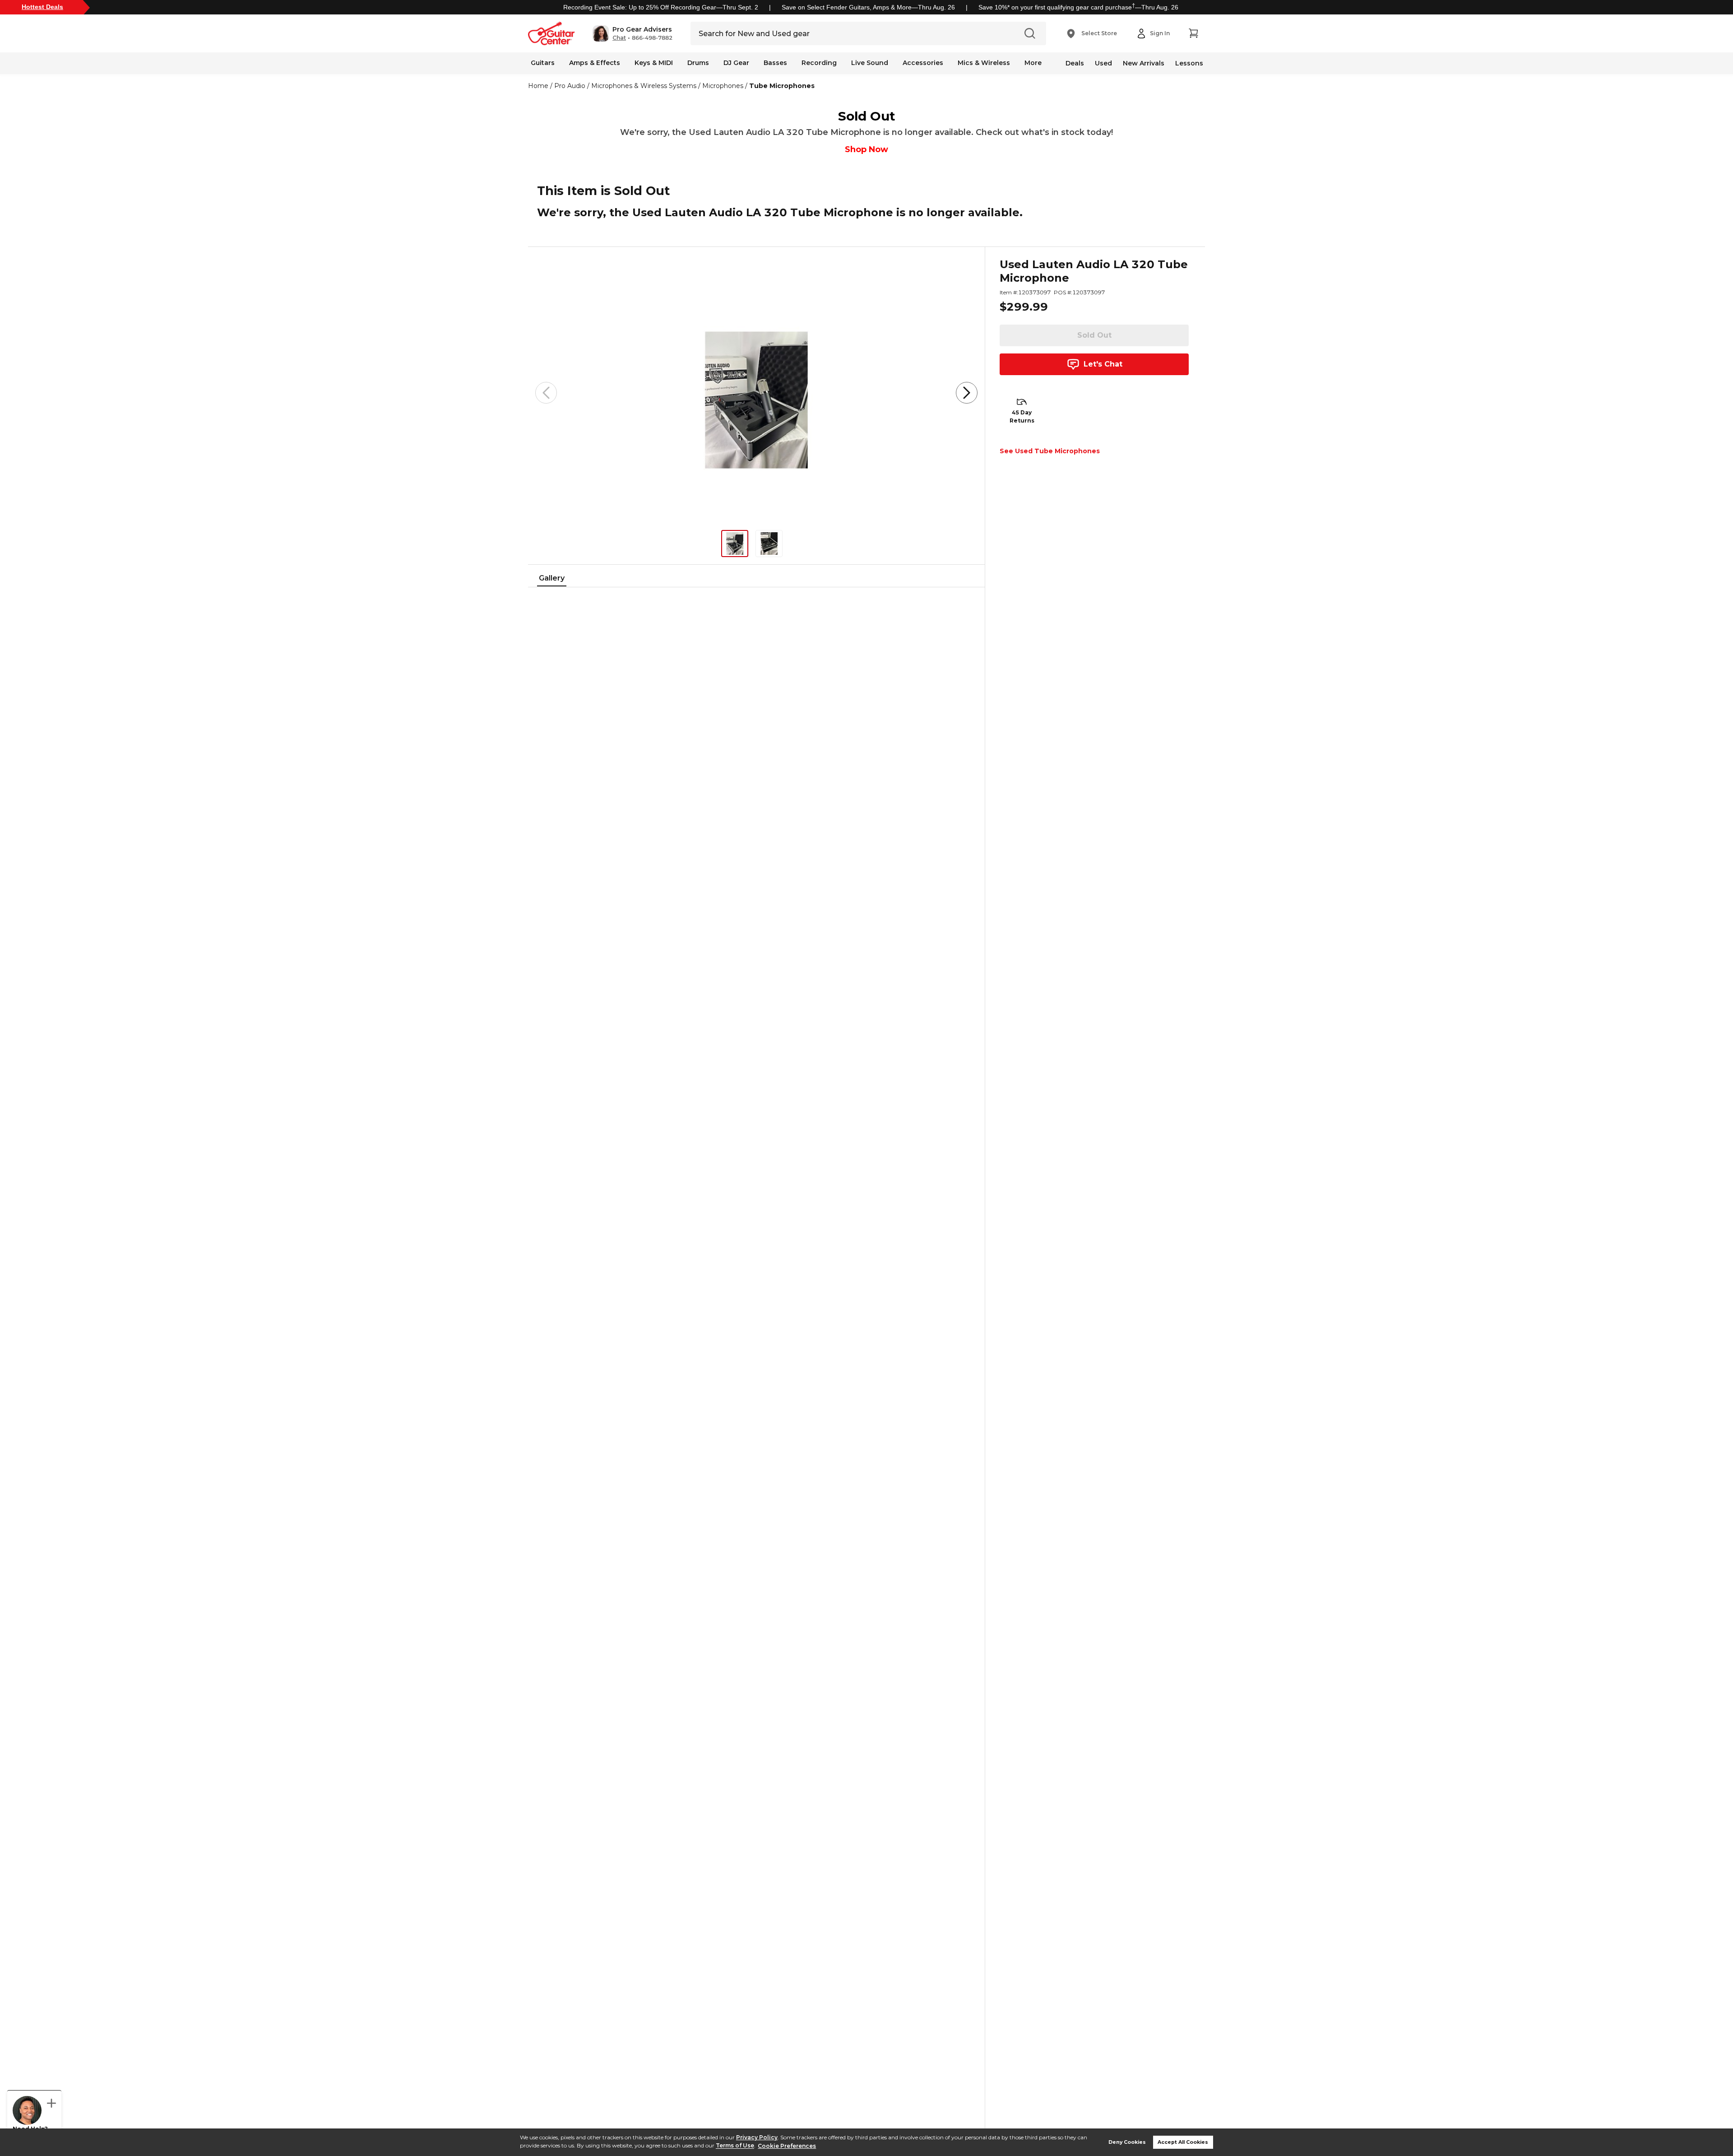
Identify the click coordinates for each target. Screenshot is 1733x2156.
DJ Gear (736, 63)
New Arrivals (1144, 63)
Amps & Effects (595, 63)
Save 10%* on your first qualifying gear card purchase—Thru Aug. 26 (1078, 7)
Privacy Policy (757, 2137)
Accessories (923, 63)
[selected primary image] (756, 393)
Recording (819, 63)
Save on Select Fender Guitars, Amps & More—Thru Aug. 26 (868, 7)
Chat (619, 38)
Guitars (543, 63)
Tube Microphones (782, 86)
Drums (698, 63)
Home (538, 86)
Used (1103, 63)
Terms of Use (735, 2146)
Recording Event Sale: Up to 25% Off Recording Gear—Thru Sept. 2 (661, 7)
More (1033, 63)
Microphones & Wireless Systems (644, 86)
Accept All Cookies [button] (1183, 2142)
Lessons (1189, 63)
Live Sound (870, 63)
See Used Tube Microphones (1050, 451)
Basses (775, 63)
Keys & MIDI (654, 63)
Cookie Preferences (787, 2146)
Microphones (723, 86)
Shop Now (866, 149)
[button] (632, 33)
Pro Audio (570, 86)
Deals (1075, 63)
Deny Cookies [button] (1127, 2142)
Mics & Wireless (984, 63)
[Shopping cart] (1193, 33)
